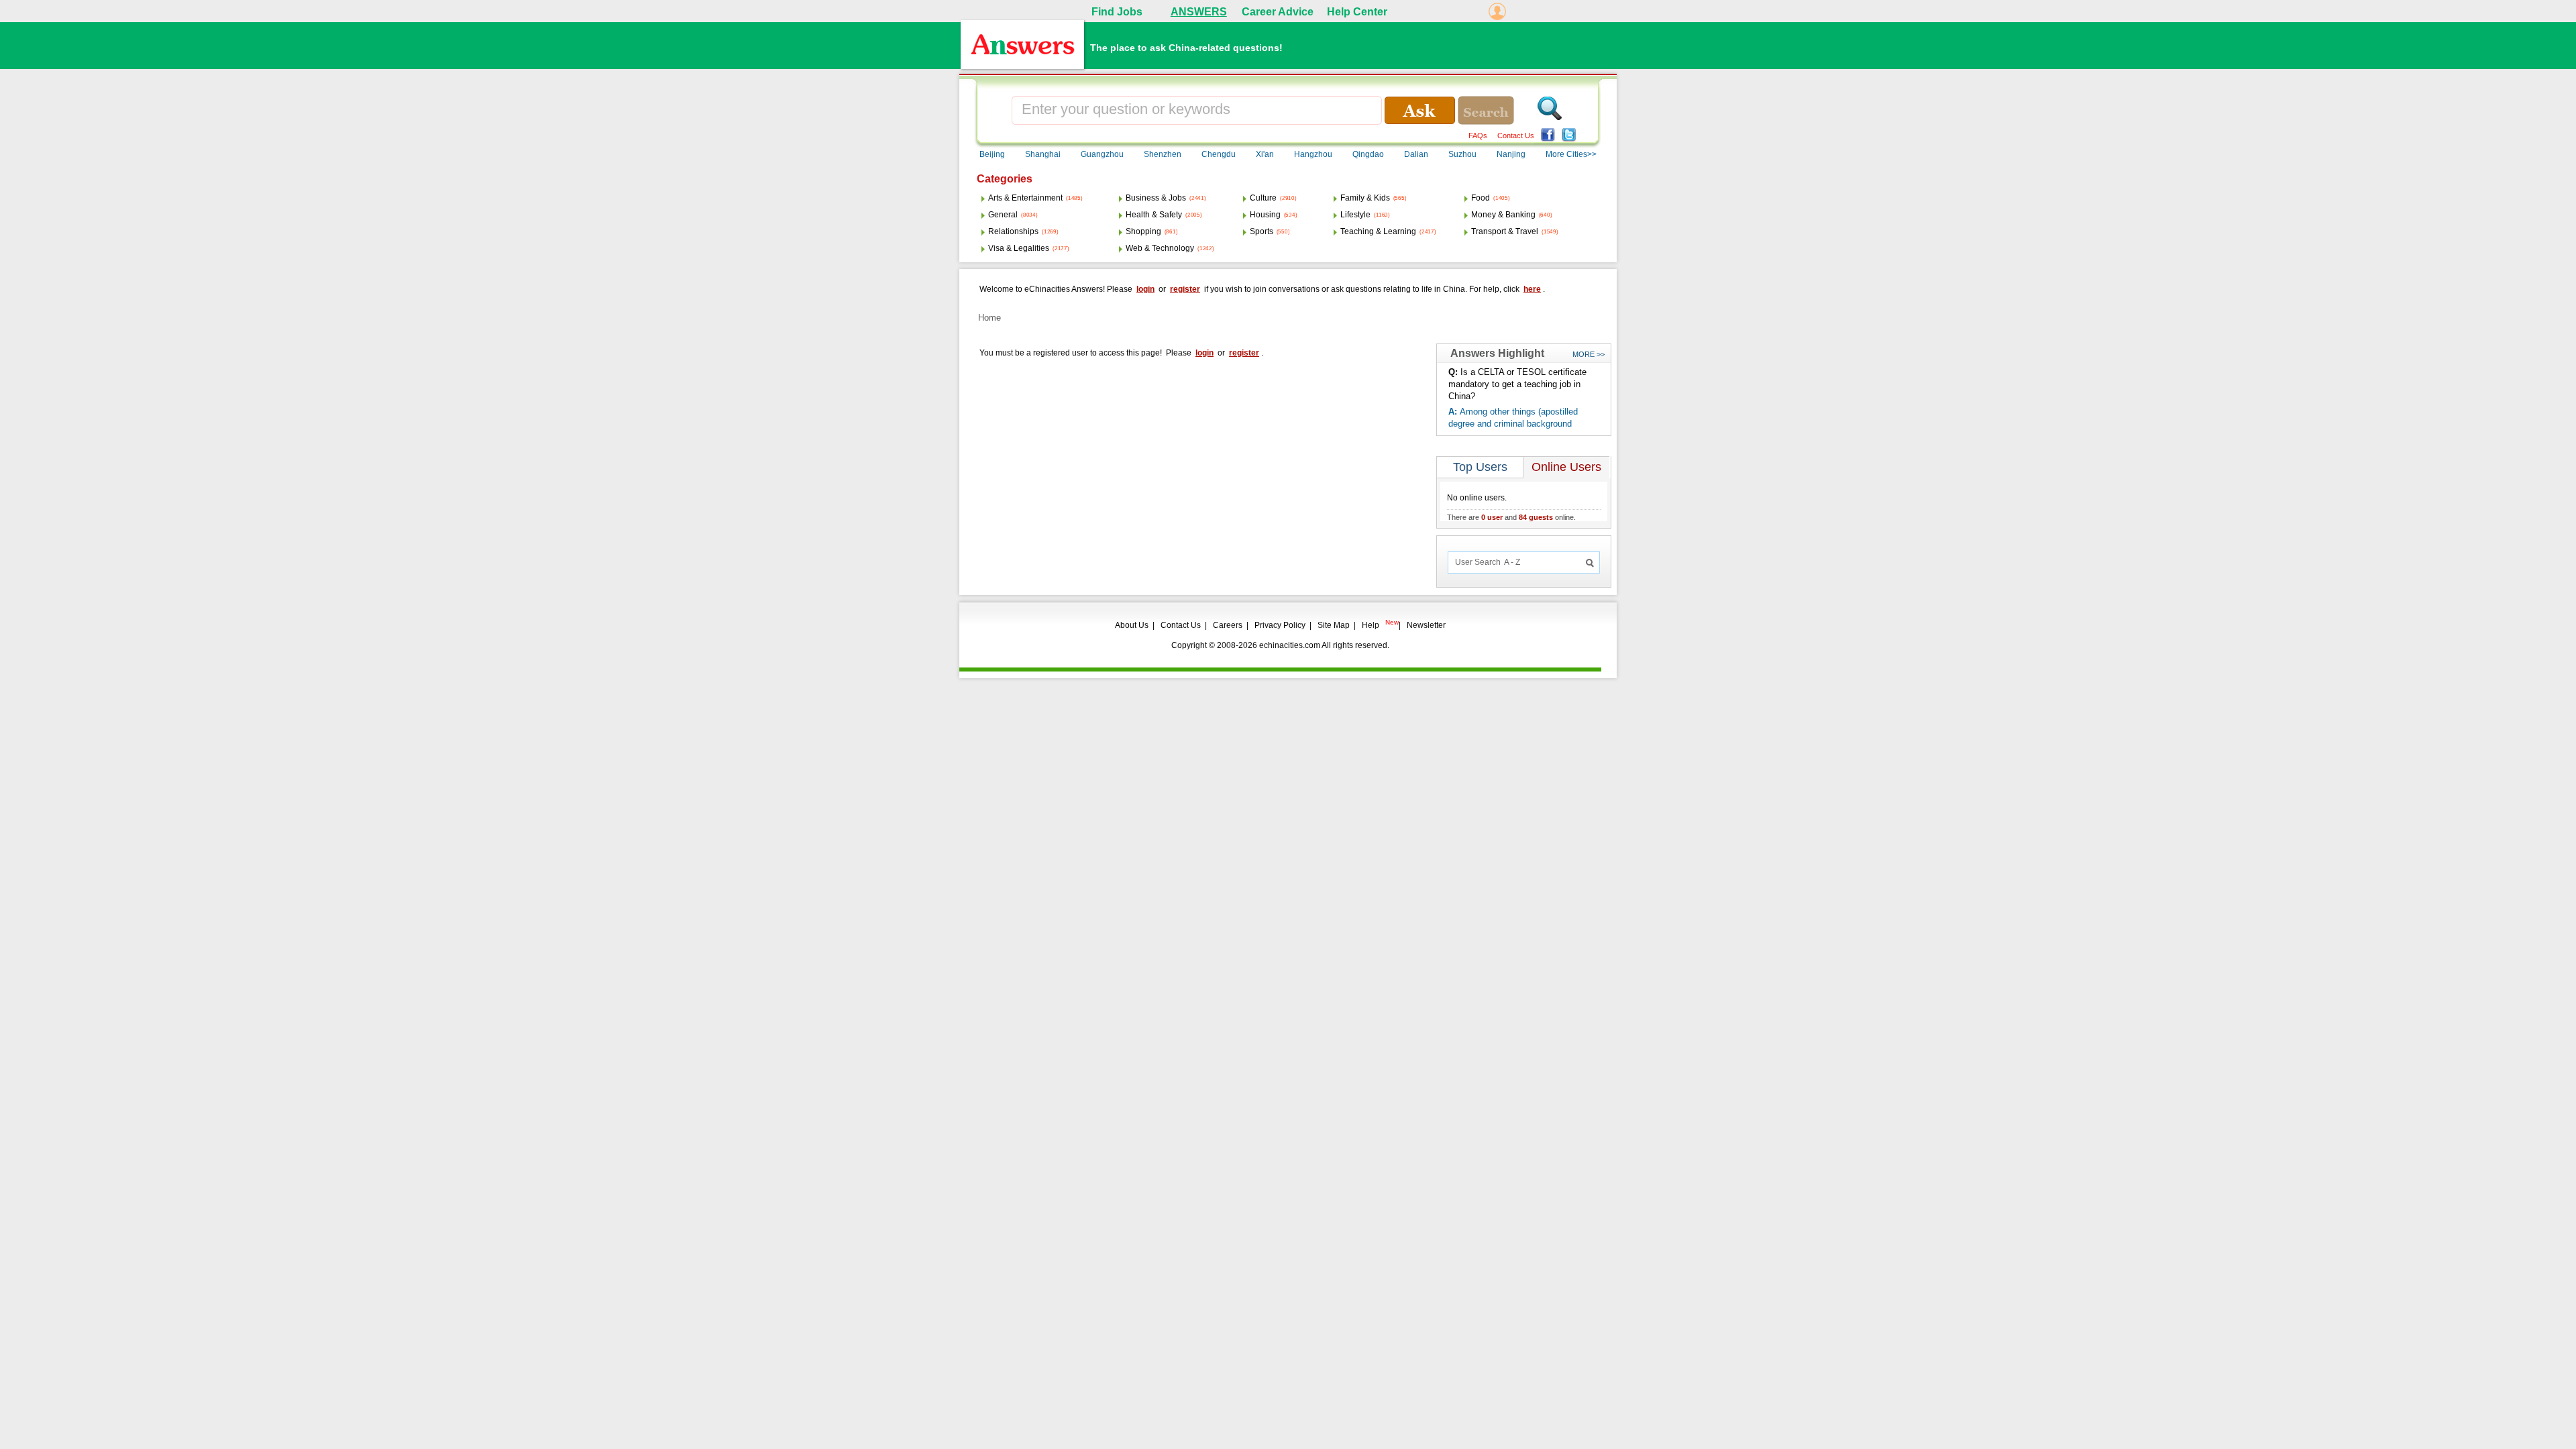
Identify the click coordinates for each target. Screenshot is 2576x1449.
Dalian (1416, 154)
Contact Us (1516, 136)
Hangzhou (1313, 154)
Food (1481, 198)
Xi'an (1265, 154)
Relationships (1013, 231)
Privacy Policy (1280, 625)
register (1185, 289)
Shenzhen (1163, 154)
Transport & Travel (1505, 231)
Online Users (1566, 467)
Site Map (1334, 625)
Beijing (992, 154)
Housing (1265, 215)
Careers (1228, 625)
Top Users (1480, 467)
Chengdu (1219, 154)
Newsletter (1426, 625)
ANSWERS (1199, 12)
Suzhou (1462, 154)
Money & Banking (1503, 215)
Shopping (1143, 231)
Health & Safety (1154, 215)
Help (1371, 625)
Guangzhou (1102, 154)
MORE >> (1589, 354)
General (1003, 215)
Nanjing (1511, 154)
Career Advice (1278, 12)
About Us (1132, 625)
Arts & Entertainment (1025, 198)
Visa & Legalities (1019, 248)
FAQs (1478, 136)
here (1532, 289)
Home (989, 318)
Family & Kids (1365, 198)
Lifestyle (1355, 215)
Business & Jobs (1156, 198)
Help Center (1357, 12)
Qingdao (1368, 154)
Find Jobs (1117, 12)
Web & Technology (1160, 248)
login (1145, 289)
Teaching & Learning (1378, 231)
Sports (1262, 231)
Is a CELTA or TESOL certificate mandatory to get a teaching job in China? (1517, 384)
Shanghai (1043, 154)
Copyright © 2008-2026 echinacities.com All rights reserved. (1280, 645)
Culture (1263, 198)
